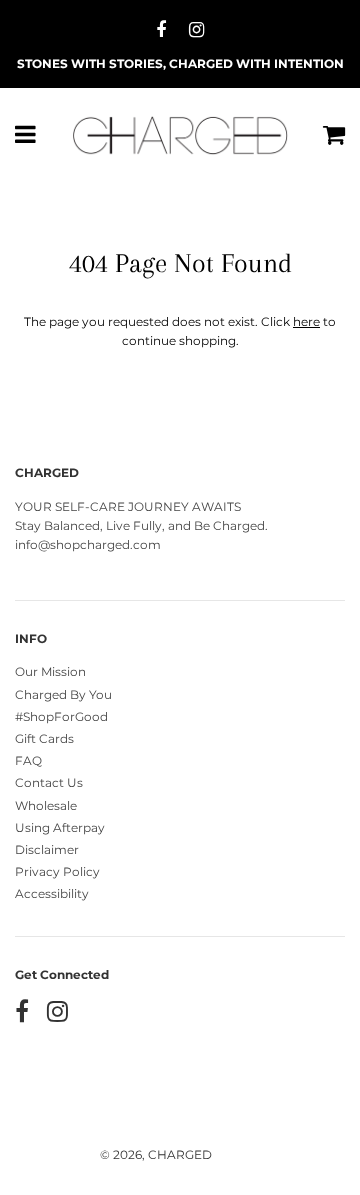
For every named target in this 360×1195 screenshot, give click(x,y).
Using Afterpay (60, 827)
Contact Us (49, 782)
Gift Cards (44, 738)
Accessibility (52, 893)
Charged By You (63, 694)
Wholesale (46, 805)
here (306, 321)
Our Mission (50, 671)
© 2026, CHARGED (156, 1154)
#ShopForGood (61, 716)
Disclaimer (47, 849)
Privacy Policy (57, 871)
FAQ (28, 760)
